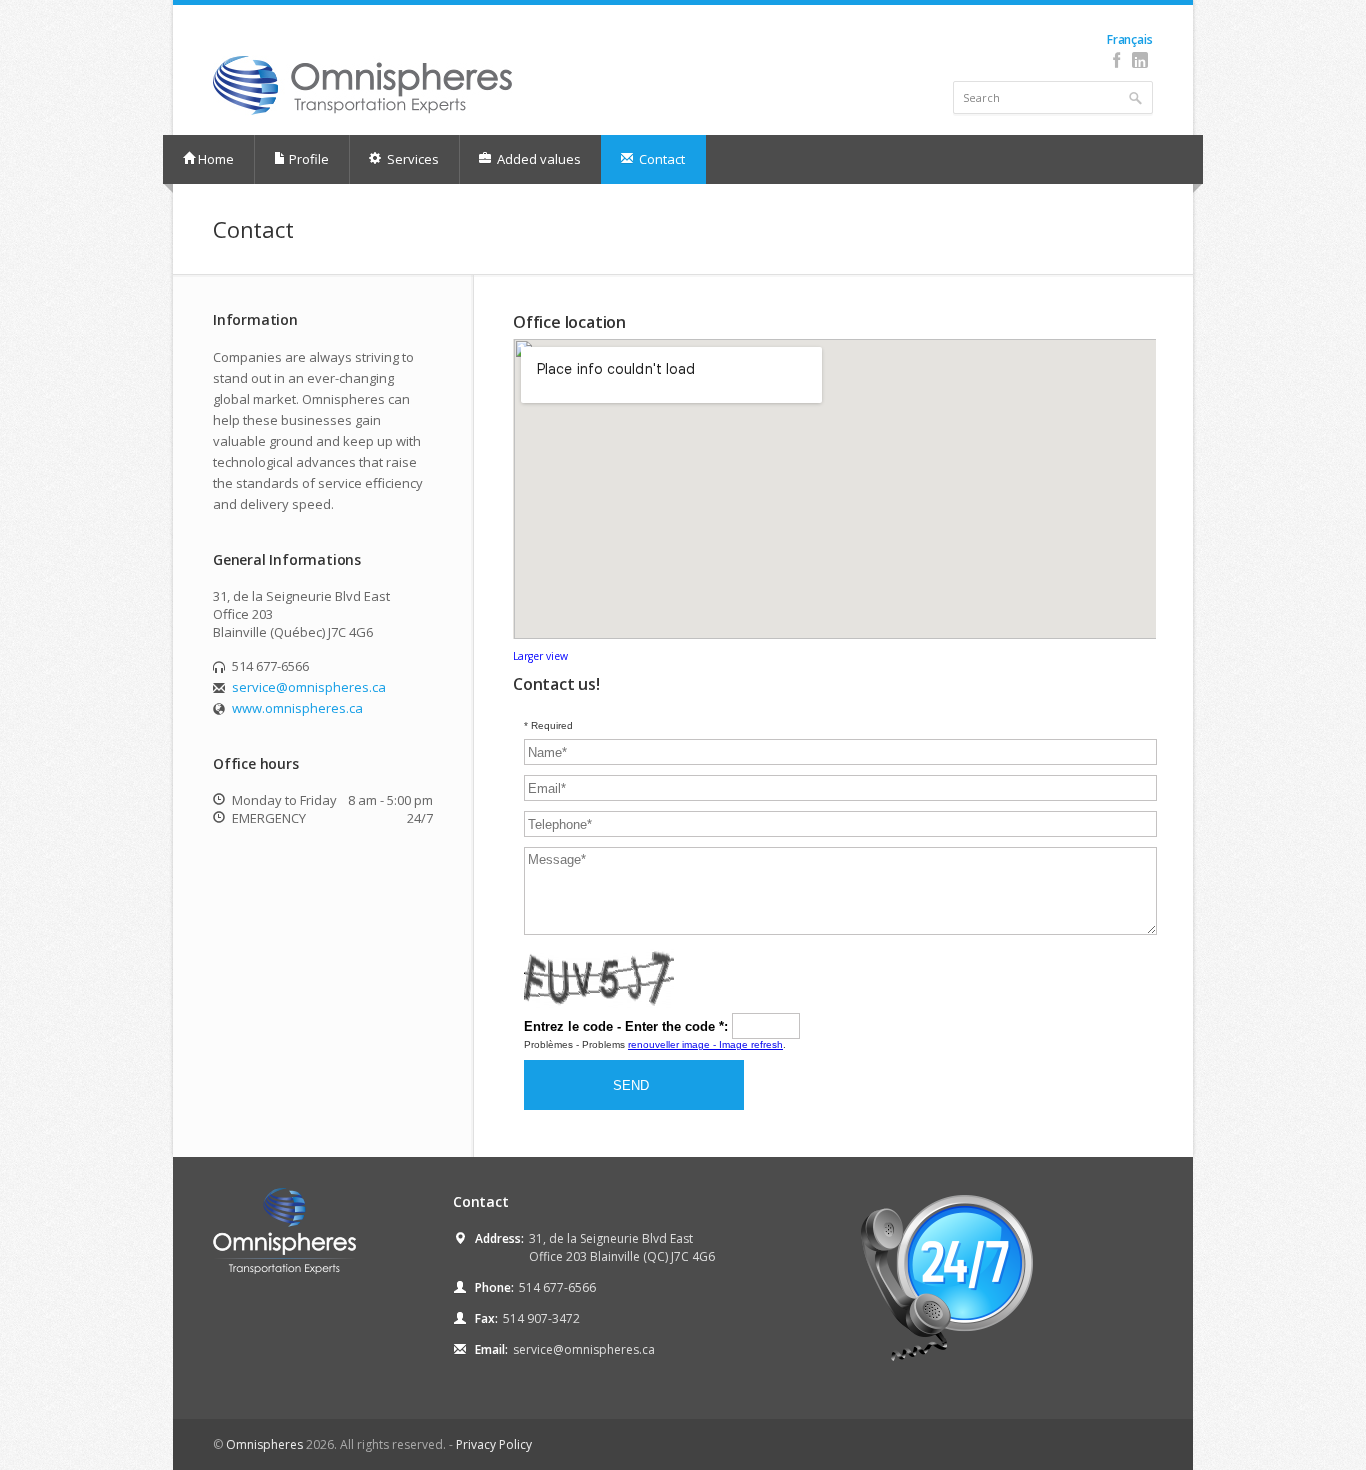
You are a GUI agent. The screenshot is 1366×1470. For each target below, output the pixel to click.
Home (216, 159)
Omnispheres (264, 1444)
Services (411, 159)
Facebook (1116, 60)
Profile (309, 159)
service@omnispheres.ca (309, 687)
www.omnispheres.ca (297, 708)
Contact (660, 159)
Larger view (540, 656)
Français (1129, 39)
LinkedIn (1139, 60)
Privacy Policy (494, 1444)
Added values (537, 159)
